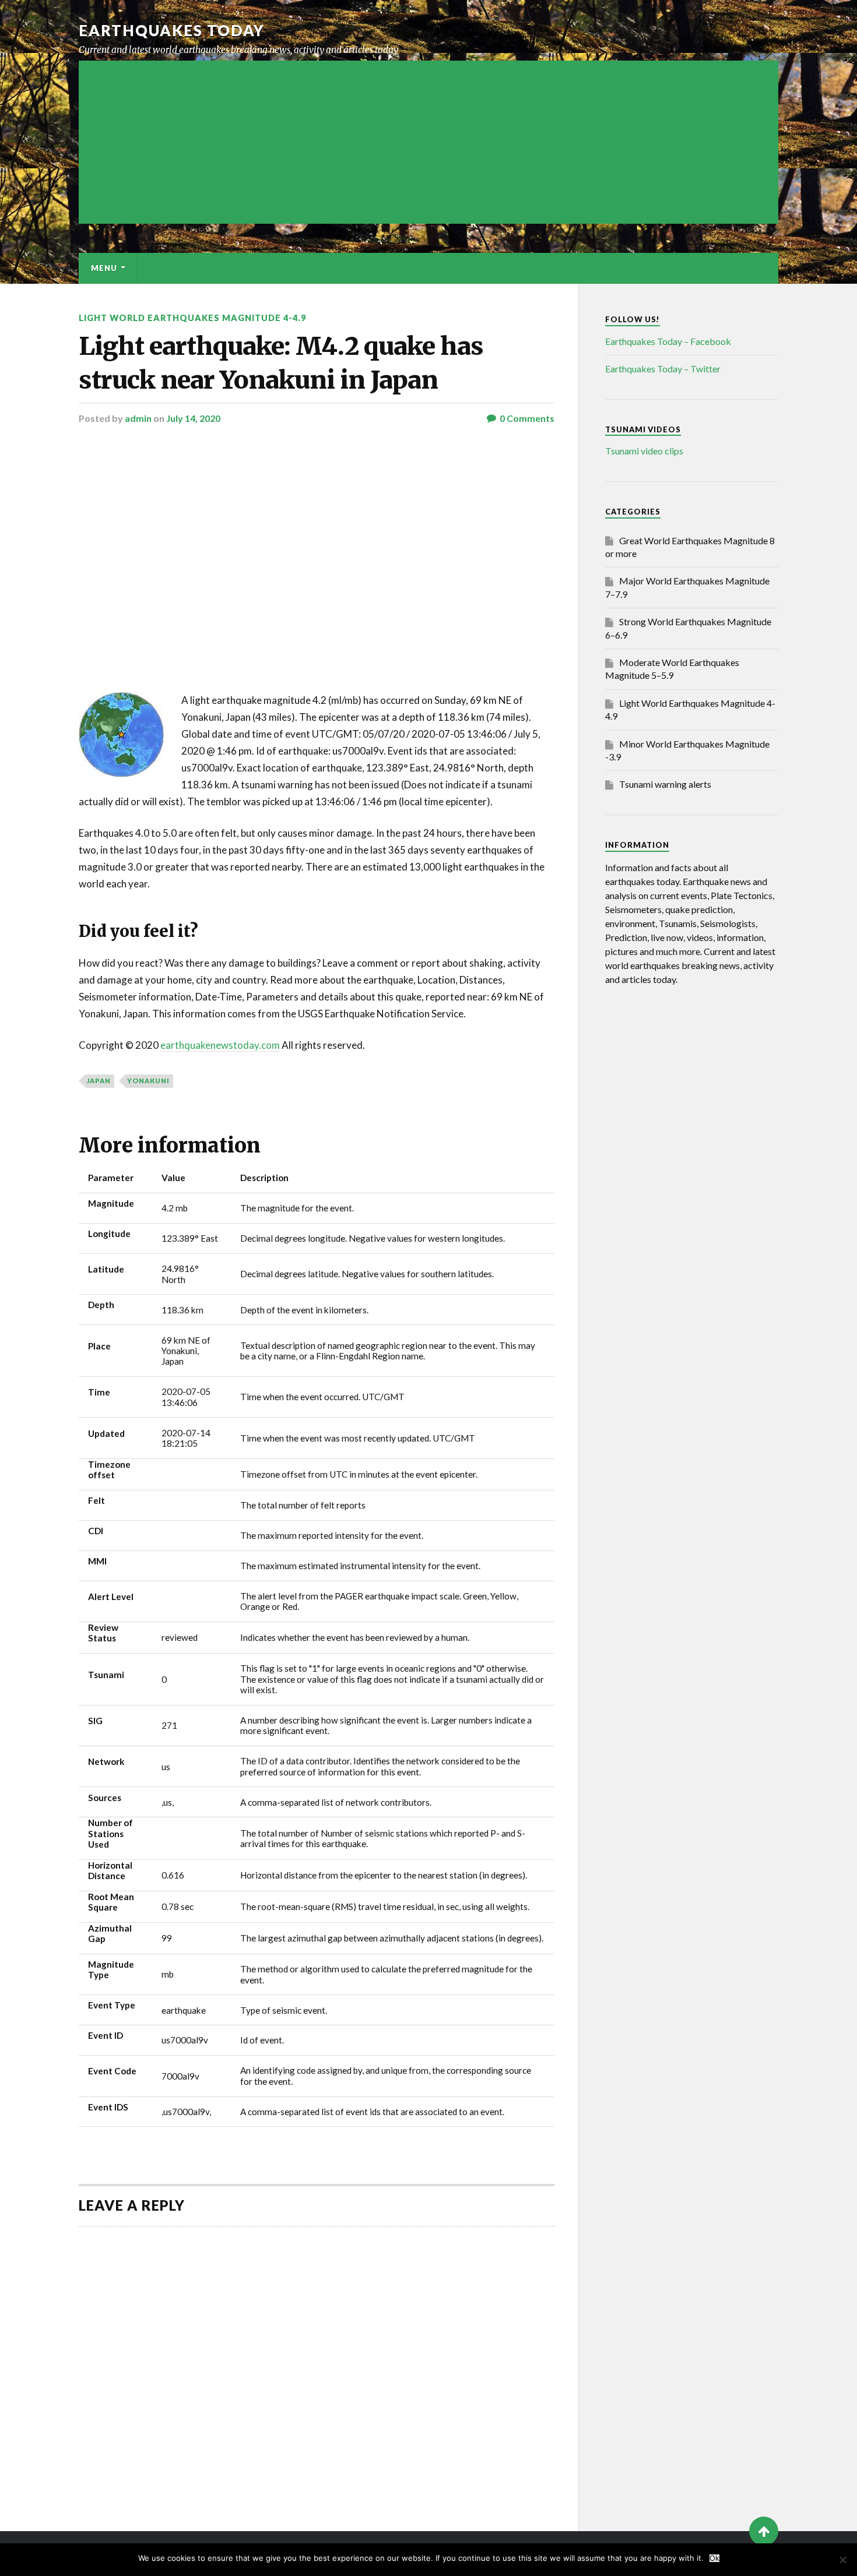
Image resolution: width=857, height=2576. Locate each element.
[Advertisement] (428, 142)
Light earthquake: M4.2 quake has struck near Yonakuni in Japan (281, 363)
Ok (714, 2558)
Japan (99, 1081)
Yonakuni (148, 1081)
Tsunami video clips (644, 451)
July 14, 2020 (193, 418)
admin (138, 418)
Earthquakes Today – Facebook (668, 341)
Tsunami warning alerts (665, 784)
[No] (842, 2560)
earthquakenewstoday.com (220, 1045)
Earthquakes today (172, 30)
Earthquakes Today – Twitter (663, 369)
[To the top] (764, 2531)
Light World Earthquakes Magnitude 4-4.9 (192, 318)
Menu (104, 268)
